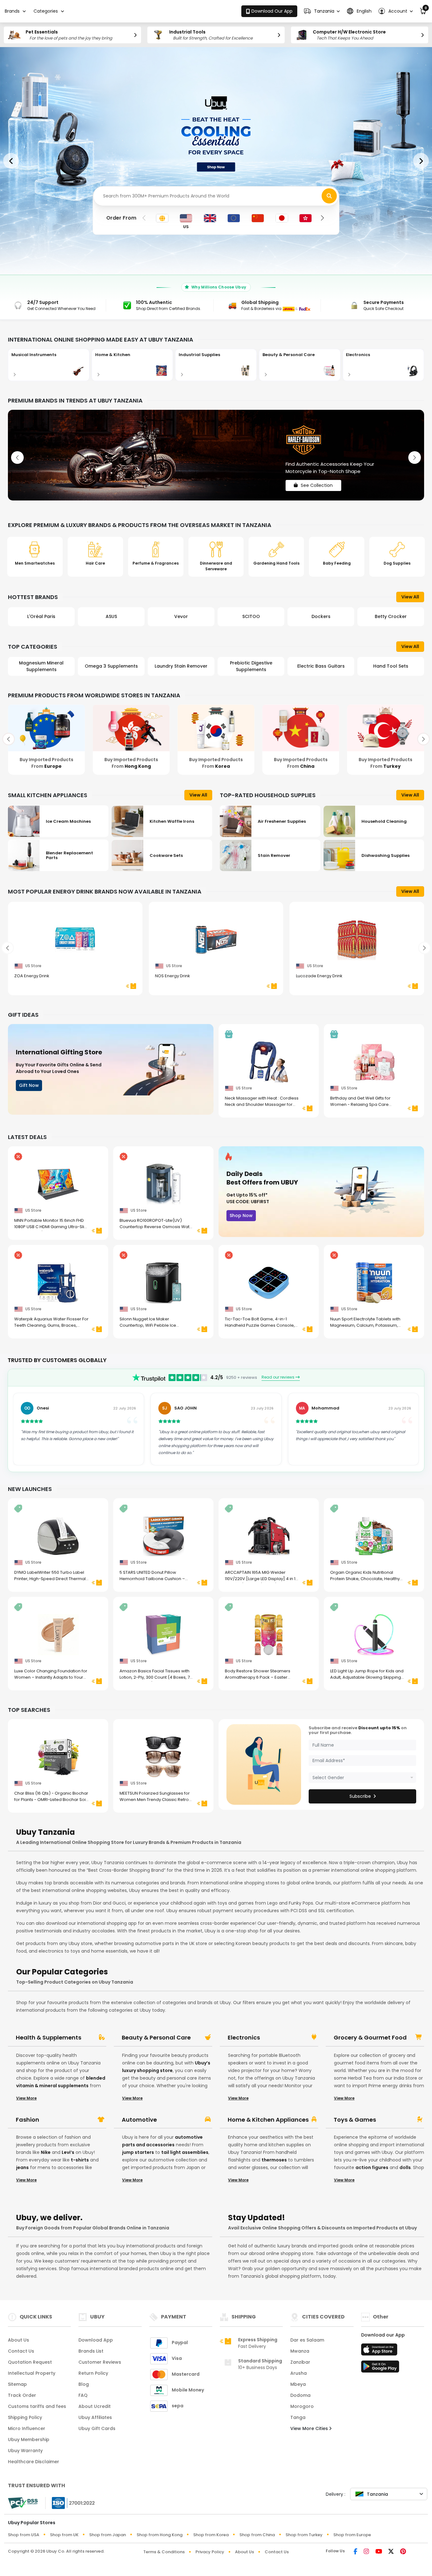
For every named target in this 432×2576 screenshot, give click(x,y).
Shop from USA (24, 2535)
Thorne (391, 616)
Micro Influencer (27, 2428)
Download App (96, 2340)
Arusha (299, 2373)
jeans (22, 2167)
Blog (84, 2384)
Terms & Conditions (164, 2552)
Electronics (244, 2038)
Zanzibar (300, 2362)
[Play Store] (380, 2368)
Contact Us (21, 2351)
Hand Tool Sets (321, 666)
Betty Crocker (321, 616)
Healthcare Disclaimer (34, 2462)
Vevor (111, 616)
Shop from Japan (108, 2535)
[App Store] (380, 2351)
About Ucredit (95, 2406)
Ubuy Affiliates (95, 2417)
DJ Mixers (391, 666)
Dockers (251, 616)
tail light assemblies (185, 2152)
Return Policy (93, 2373)
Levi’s (68, 2152)
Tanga (298, 2417)
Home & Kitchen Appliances (268, 2120)
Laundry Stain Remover (111, 666)
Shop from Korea (211, 2535)
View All (410, 597)
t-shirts (80, 2160)
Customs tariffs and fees (37, 2406)
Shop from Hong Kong (160, 2535)
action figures (372, 2167)
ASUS (41, 616)
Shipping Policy (25, 2417)
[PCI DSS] (23, 2503)
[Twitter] (391, 2552)
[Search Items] (329, 196)
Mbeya (298, 2384)
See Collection (317, 480)
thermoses (274, 2160)
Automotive (139, 2120)
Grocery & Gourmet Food (370, 2038)
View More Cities (310, 2428)
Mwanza (300, 2351)
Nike (46, 2152)
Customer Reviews (100, 2362)
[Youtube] (379, 2552)
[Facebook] (355, 2552)
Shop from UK (64, 2535)
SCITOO (181, 616)
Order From (121, 218)
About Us (19, 2340)
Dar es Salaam (307, 2340)
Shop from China (257, 2535)
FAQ (83, 2395)
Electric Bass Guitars (251, 666)
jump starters (138, 2152)
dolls (405, 2167)
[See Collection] (216, 455)
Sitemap (17, 2384)
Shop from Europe (352, 2535)
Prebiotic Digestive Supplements (181, 666)
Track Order (22, 2395)
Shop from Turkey (304, 2535)
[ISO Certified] (70, 2503)
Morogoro (302, 2406)
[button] (322, 11)
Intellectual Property (32, 2373)
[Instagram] (366, 2552)
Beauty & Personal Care (156, 2038)
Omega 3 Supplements (41, 666)
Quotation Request (30, 2362)
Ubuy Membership (29, 2440)
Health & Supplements (49, 2038)
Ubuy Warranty (25, 2451)
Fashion (28, 2120)
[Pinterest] (403, 2552)
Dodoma (300, 2395)
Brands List (91, 2351)
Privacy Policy (210, 2552)
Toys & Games (355, 2120)
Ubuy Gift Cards (97, 2428)
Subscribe (360, 1796)
